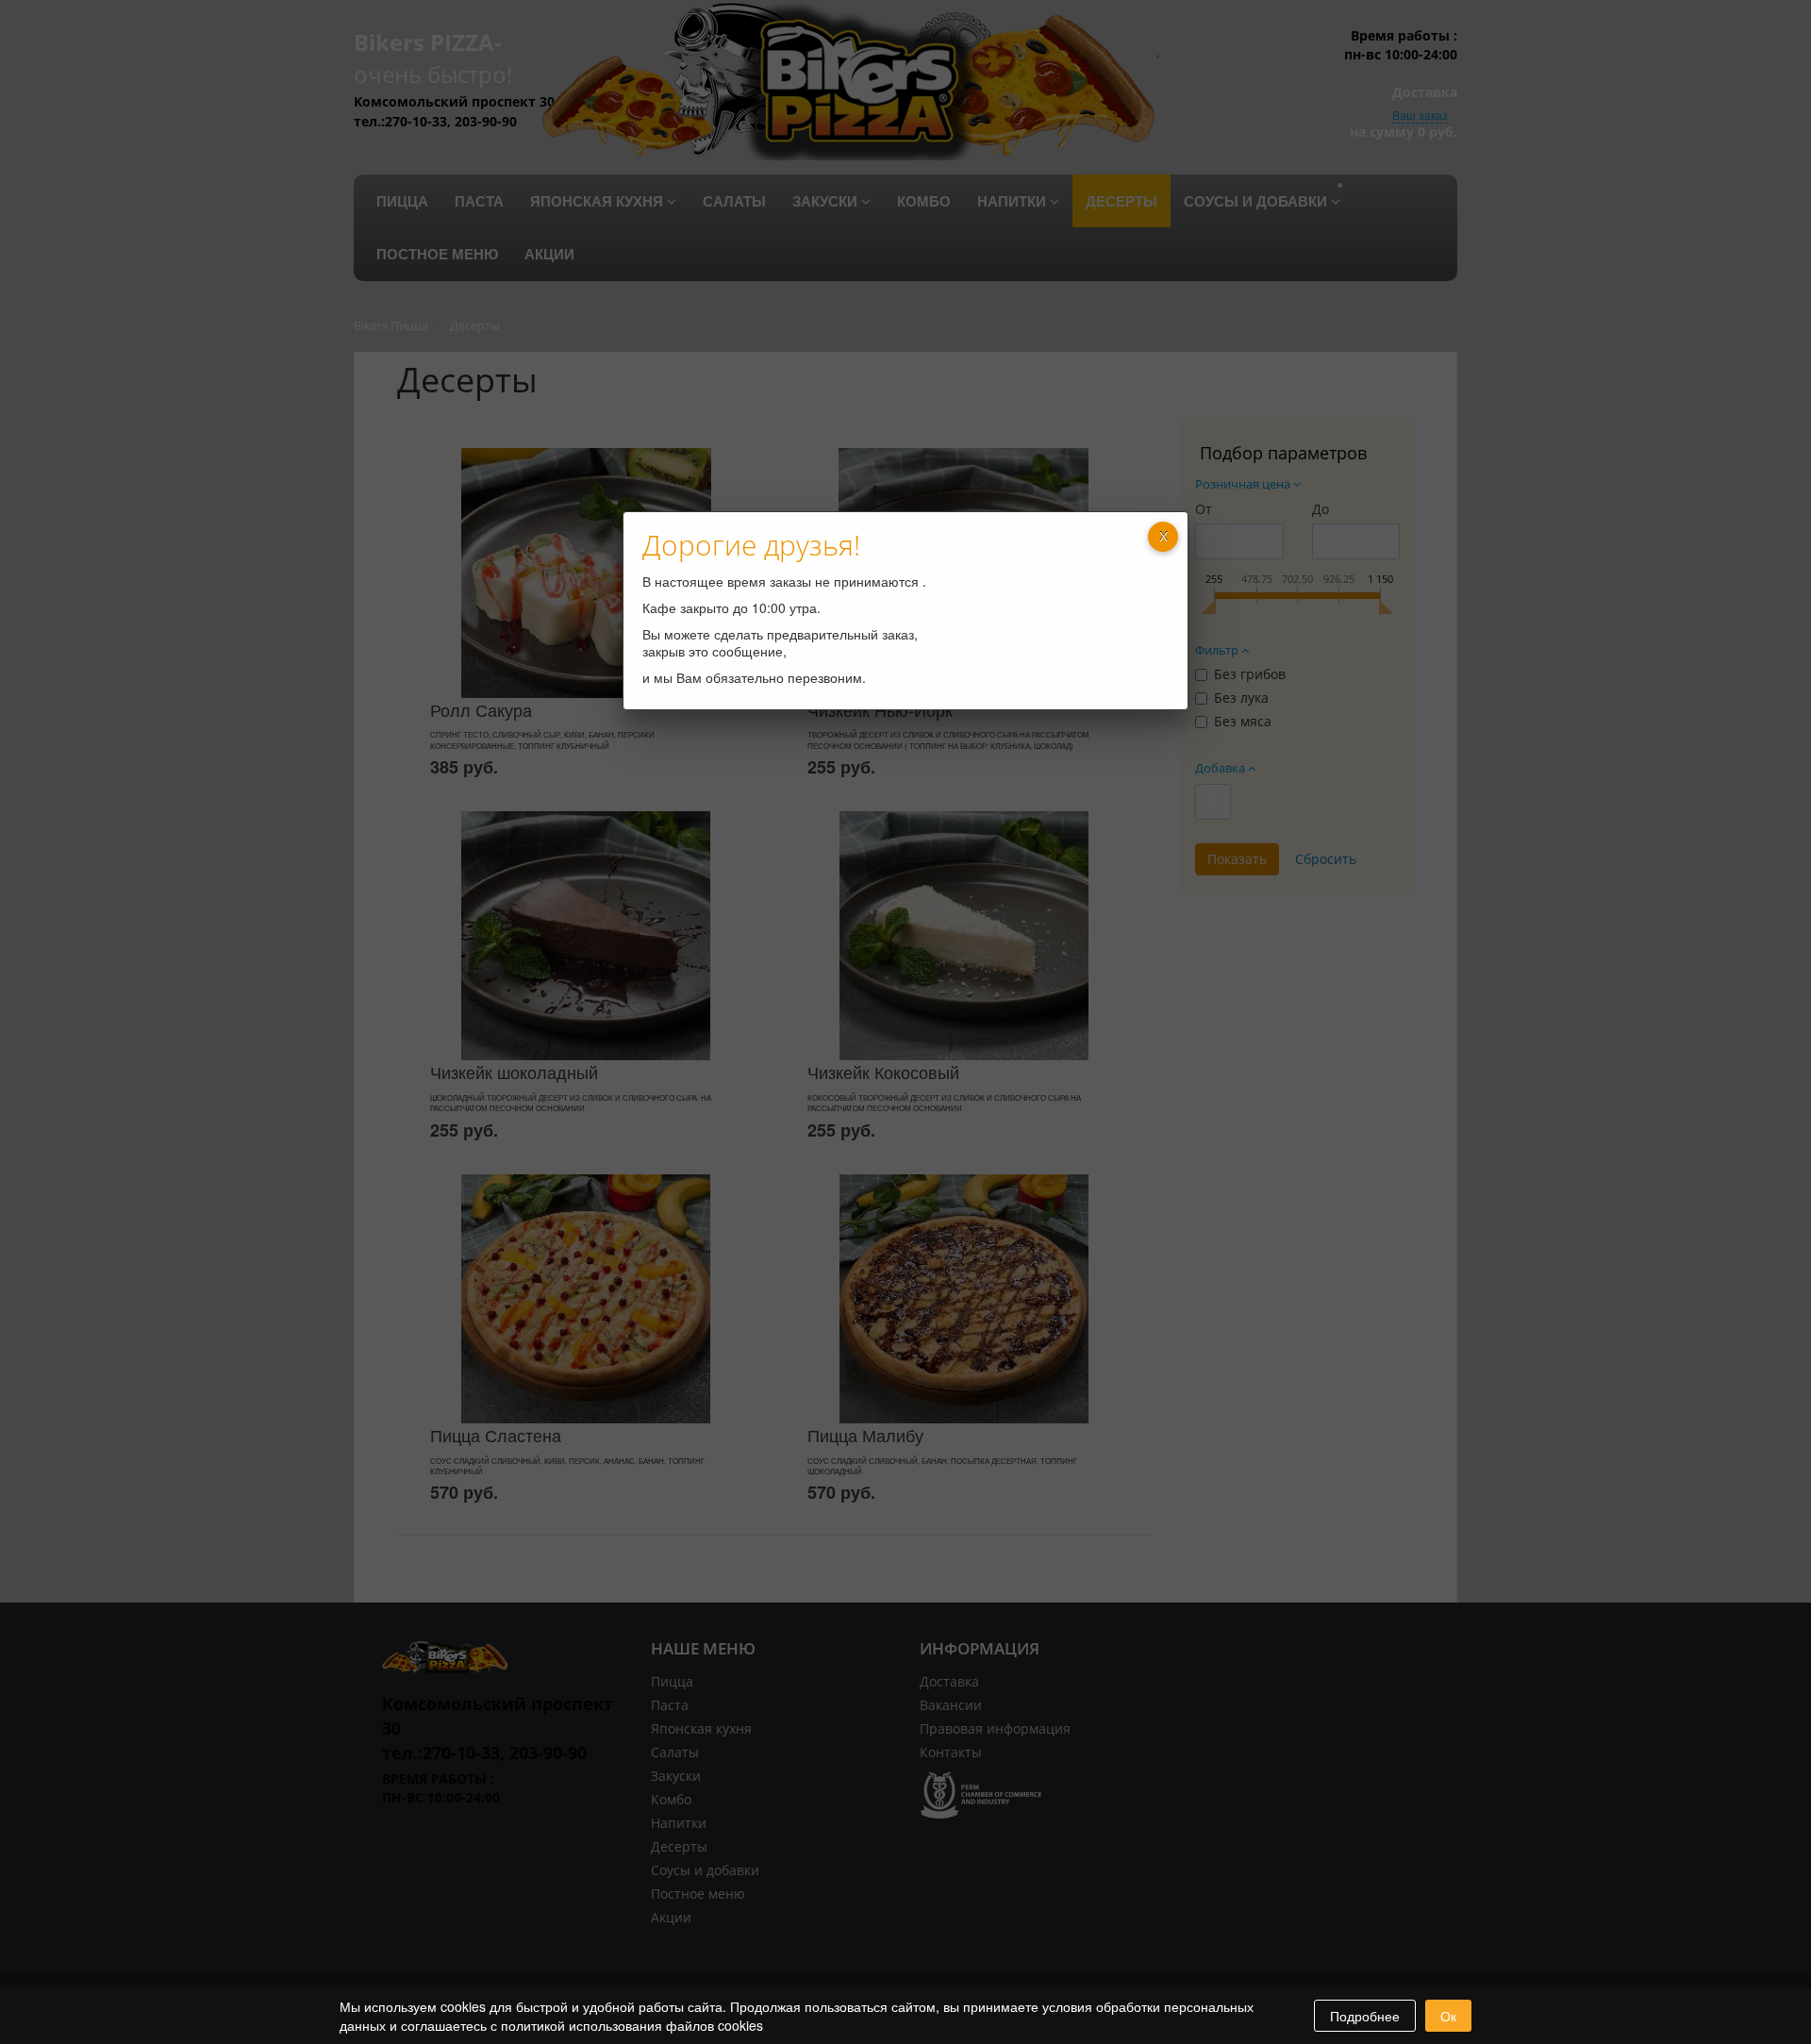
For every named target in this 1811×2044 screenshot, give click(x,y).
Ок (1448, 2016)
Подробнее (1365, 2016)
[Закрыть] (1163, 537)
